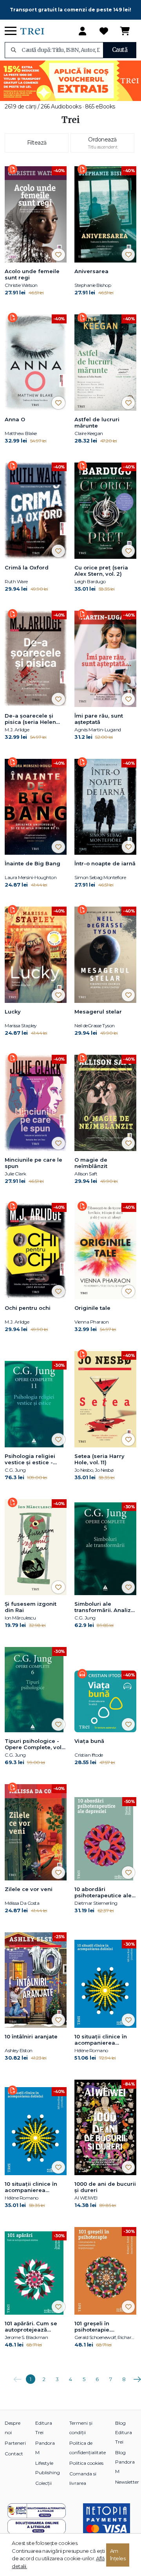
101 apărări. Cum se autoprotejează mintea (31, 2327)
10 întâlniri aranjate (31, 2036)
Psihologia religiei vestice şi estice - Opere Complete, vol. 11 (34, 1460)
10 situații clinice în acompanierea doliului (101, 2040)
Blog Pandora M (125, 2462)
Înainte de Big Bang (33, 863)
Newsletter (127, 2482)
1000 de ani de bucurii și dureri (105, 2187)
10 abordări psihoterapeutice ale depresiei (103, 1893)
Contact (14, 2454)
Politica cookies (86, 2463)
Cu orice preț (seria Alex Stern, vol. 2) (101, 571)
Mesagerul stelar (98, 1012)
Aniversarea (91, 271)
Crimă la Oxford (27, 567)
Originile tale (92, 1308)
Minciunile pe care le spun (33, 1163)
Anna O (15, 419)
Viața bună (89, 1741)
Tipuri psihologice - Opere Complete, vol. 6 (34, 1744)
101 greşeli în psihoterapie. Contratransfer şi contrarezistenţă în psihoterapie (101, 2327)
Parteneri (15, 2443)
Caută (120, 50)
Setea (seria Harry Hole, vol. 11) (99, 1459)
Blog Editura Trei (124, 2432)
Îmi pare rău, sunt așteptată (99, 719)
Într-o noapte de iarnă (105, 863)
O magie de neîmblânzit (91, 1163)
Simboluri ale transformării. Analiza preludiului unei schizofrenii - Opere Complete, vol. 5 (104, 1607)
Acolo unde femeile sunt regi (32, 274)
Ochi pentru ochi (28, 1308)
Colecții (43, 2483)
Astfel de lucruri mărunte (97, 422)
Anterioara (17, 2376)
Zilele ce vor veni (29, 1889)
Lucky (13, 1012)
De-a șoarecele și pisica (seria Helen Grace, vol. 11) (30, 719)
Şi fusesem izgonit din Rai (31, 1607)
